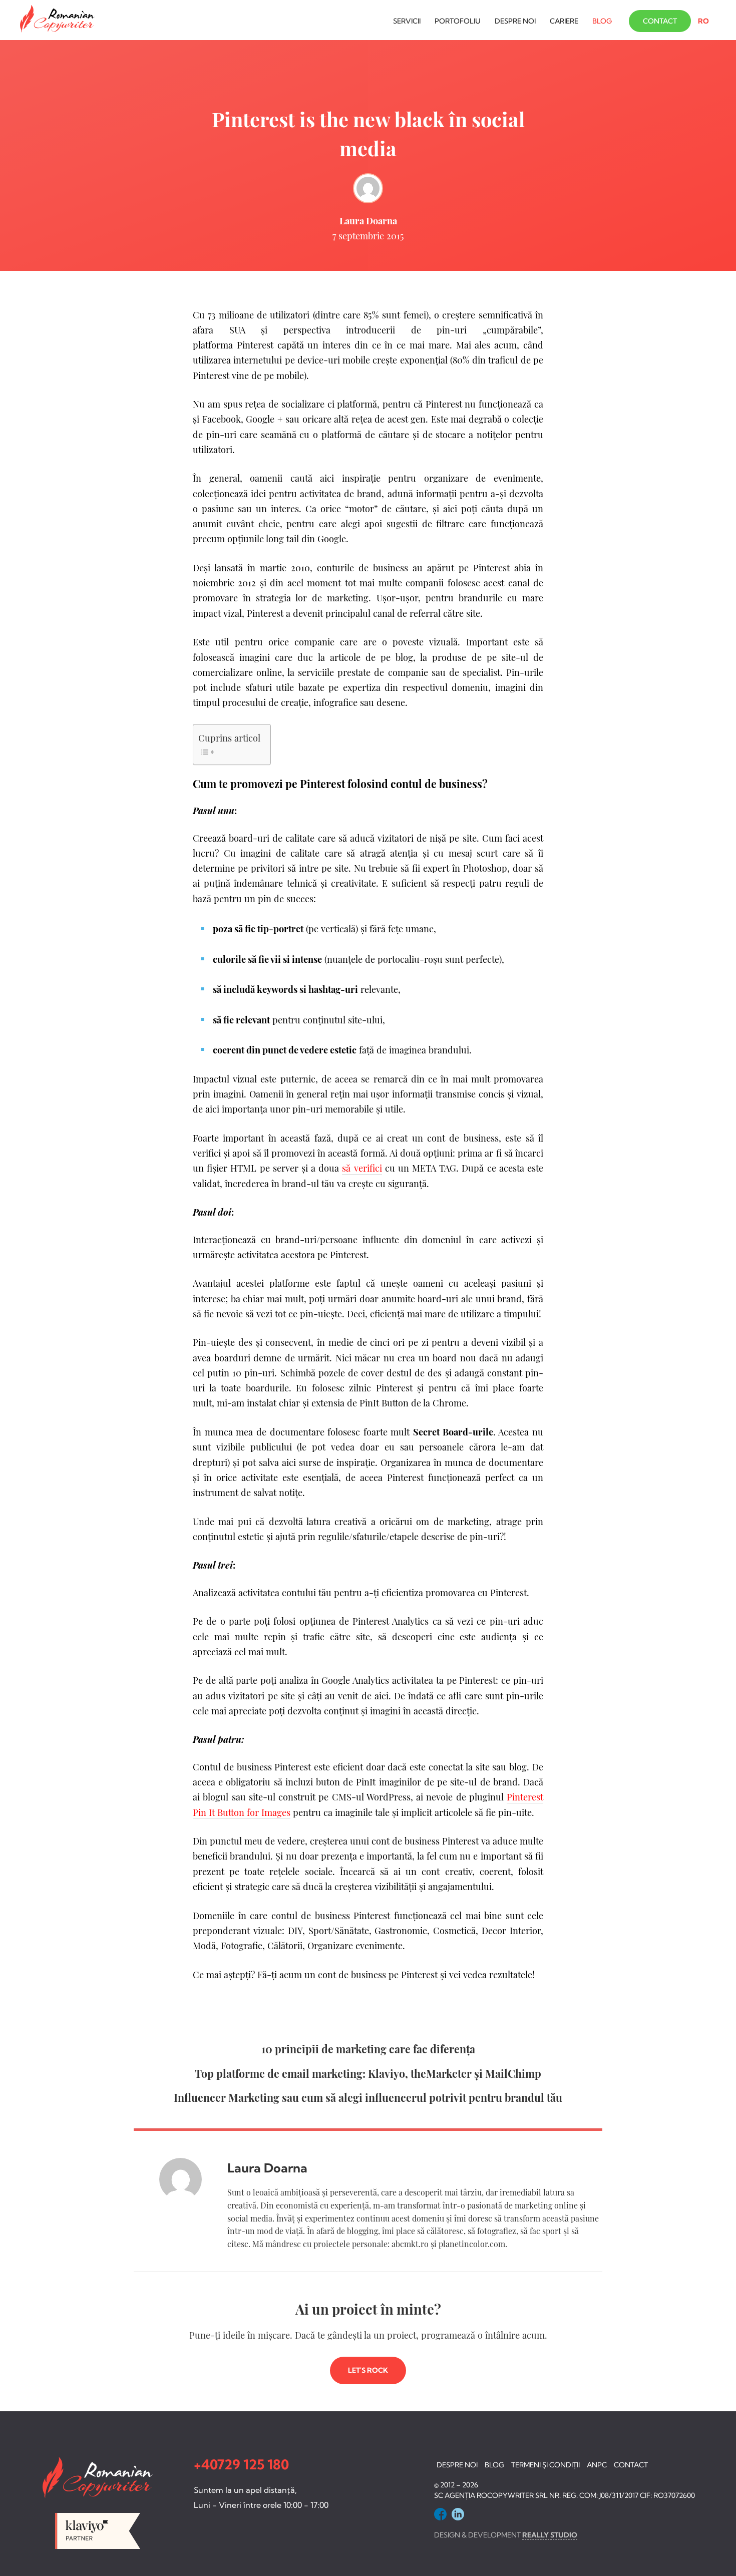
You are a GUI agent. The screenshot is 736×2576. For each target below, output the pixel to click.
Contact (660, 21)
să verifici (362, 1168)
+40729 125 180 (241, 2464)
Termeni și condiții (545, 2465)
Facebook (440, 2514)
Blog (602, 21)
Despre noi (515, 21)
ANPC (597, 2465)
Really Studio (550, 2535)
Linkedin (458, 2514)
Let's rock (368, 2370)
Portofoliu (458, 21)
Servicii (407, 21)
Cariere (564, 21)
